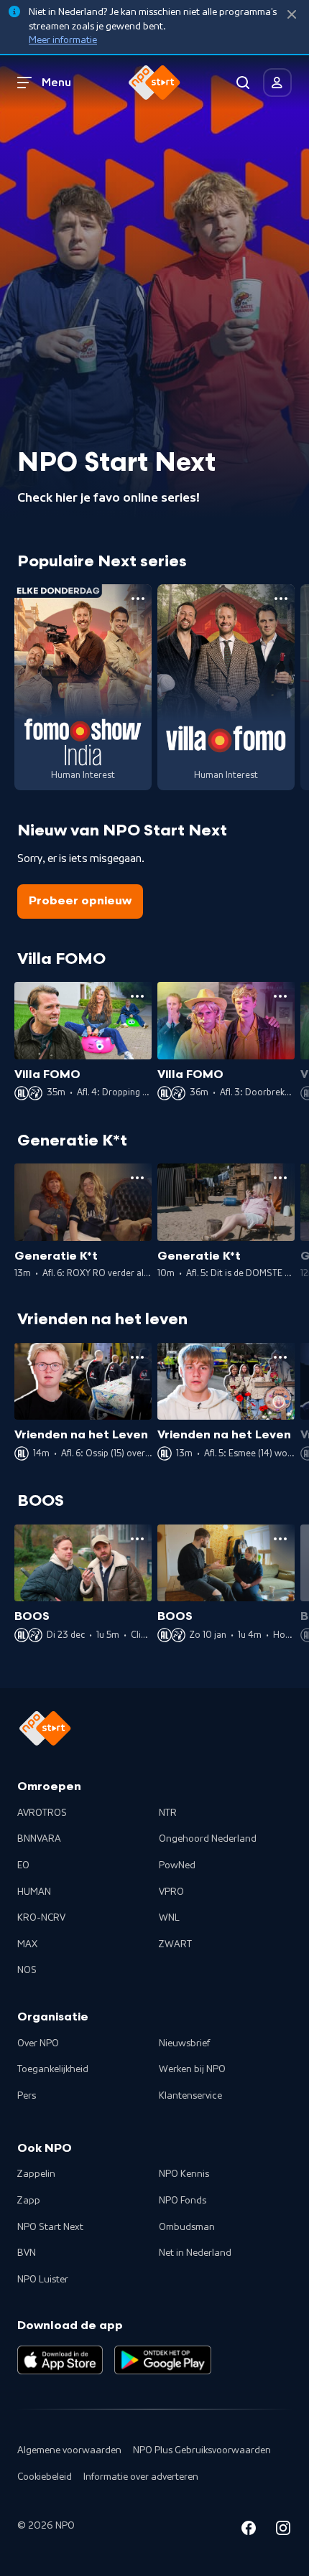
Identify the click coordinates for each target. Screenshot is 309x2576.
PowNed (177, 1865)
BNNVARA (39, 1839)
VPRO (171, 1892)
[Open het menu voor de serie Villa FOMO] (281, 599)
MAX (27, 1944)
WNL (169, 1918)
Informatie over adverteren (141, 2477)
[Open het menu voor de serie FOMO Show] (138, 599)
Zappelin (36, 2174)
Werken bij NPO (192, 2069)
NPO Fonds (183, 2201)
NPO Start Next (50, 2227)
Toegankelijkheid (53, 2069)
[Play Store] (163, 2360)
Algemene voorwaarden (69, 2450)
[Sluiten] (292, 15)
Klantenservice (190, 2096)
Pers (27, 2096)
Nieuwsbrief (184, 2043)
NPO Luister (43, 2280)
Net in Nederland (195, 2253)
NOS (27, 1970)
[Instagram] (283, 2530)
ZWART (175, 1944)
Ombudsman (187, 2227)
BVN (27, 2253)
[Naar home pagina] (154, 83)
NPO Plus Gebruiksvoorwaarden (202, 2450)
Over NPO (38, 2043)
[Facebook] (249, 2530)
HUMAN (34, 1892)
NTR (168, 1813)
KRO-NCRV (41, 1918)
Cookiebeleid (45, 2477)
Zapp (29, 2201)
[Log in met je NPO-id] (277, 83)
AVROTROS (42, 1813)
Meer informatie (63, 40)
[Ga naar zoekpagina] (243, 83)
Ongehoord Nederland (208, 1839)
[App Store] (60, 2360)
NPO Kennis (184, 2174)
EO (23, 1865)
